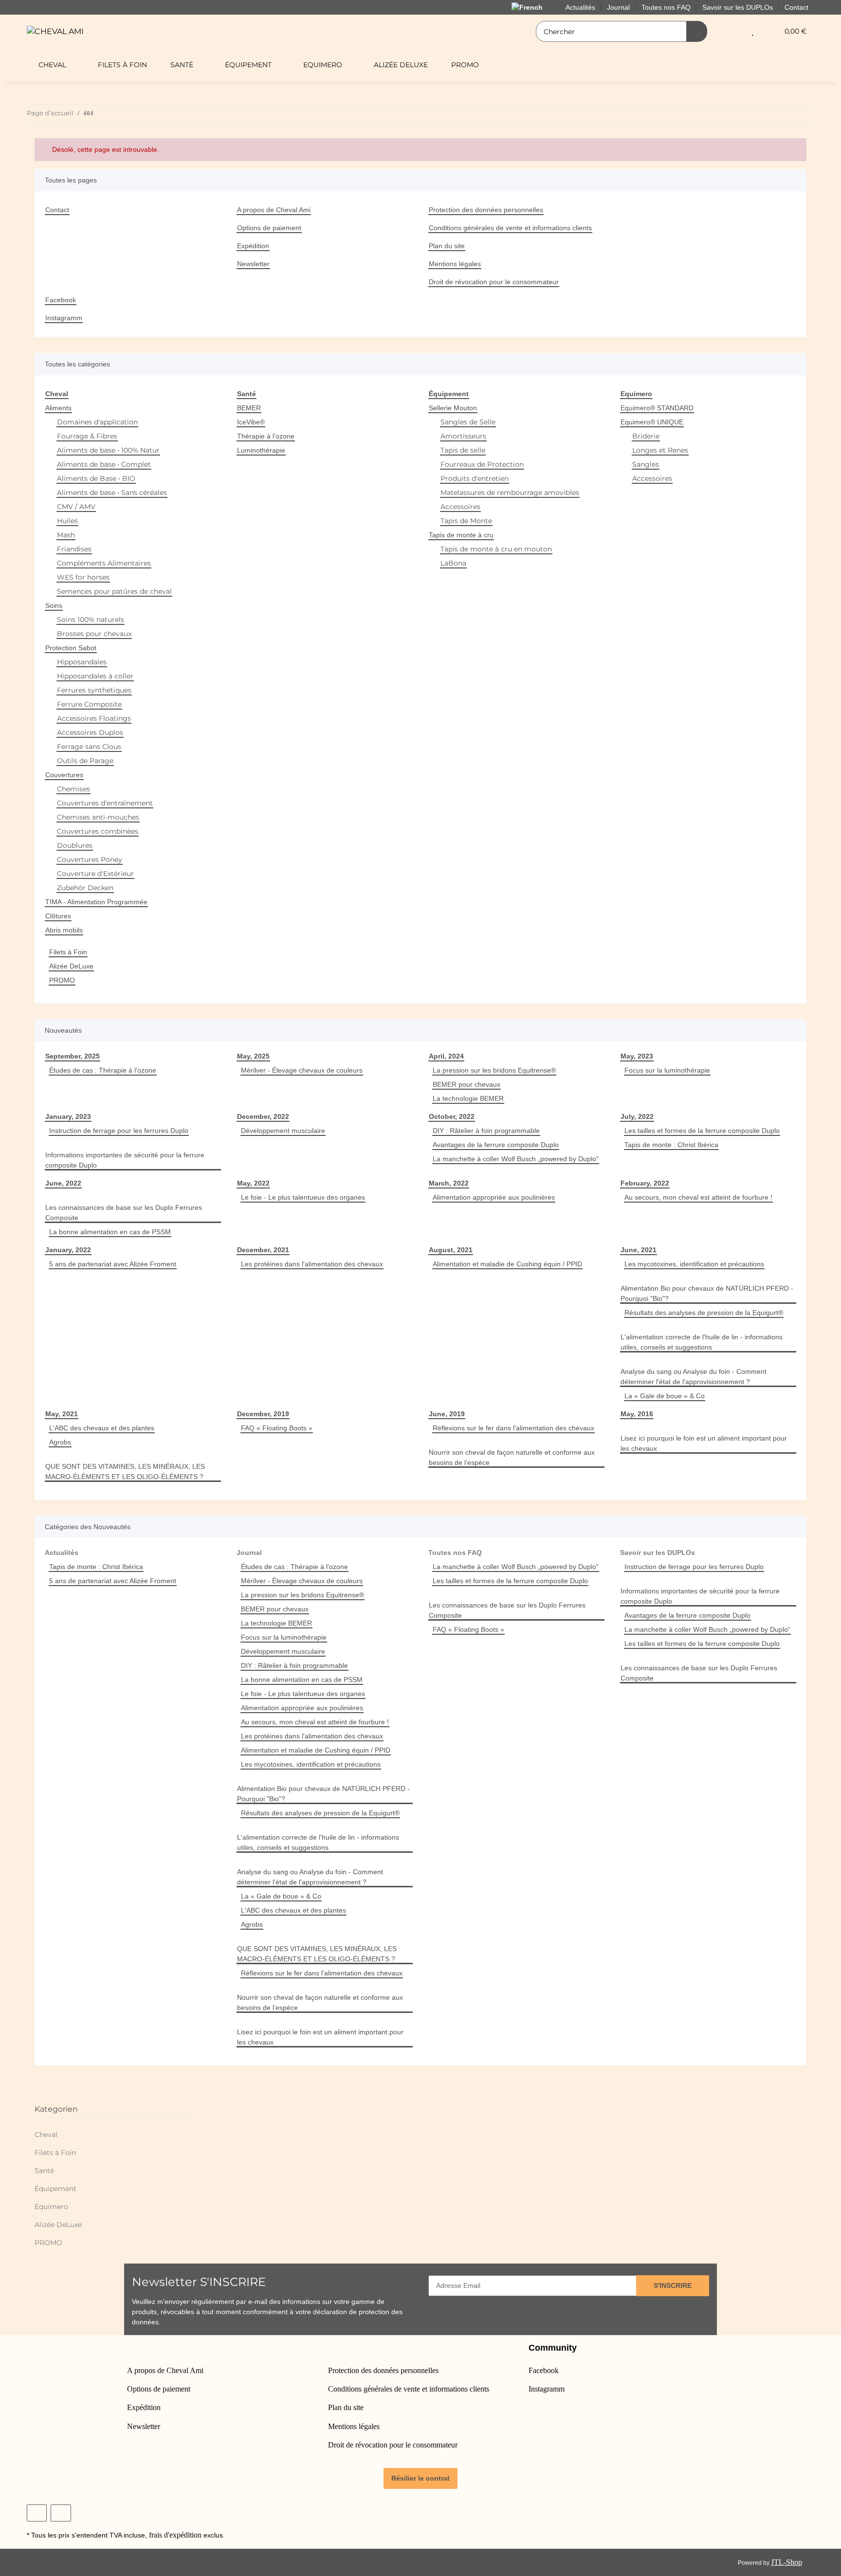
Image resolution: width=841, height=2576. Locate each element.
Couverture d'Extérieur (95, 874)
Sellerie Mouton (453, 408)
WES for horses (83, 577)
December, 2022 (263, 1116)
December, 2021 (263, 1250)
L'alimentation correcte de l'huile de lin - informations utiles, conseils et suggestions (702, 1342)
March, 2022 (449, 1183)
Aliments (58, 408)
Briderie (646, 436)
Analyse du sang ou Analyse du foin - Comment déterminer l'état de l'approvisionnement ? (694, 1377)
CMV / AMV (76, 507)
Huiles (67, 521)
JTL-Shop (786, 2562)
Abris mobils (64, 930)
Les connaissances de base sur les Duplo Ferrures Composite (124, 1213)
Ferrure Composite (89, 704)
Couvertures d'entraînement (105, 803)
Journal (249, 1553)
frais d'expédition (175, 2535)
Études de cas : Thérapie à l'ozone (103, 1070)
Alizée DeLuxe (71, 966)
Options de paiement (269, 228)
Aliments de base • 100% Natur (108, 450)
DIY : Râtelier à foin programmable (486, 1131)
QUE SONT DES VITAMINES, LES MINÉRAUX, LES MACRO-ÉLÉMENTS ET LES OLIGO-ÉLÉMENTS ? (125, 1471)
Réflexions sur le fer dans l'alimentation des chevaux (513, 1428)
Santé (44, 2171)
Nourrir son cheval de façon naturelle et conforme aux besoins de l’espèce (512, 1457)
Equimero (51, 2207)
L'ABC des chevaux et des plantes (102, 1428)
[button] (733, 31)
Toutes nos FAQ (455, 1553)
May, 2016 (637, 1414)
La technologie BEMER (468, 1098)
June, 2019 (447, 1414)
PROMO (62, 980)
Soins (54, 605)
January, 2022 (68, 1250)
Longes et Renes (660, 450)
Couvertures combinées (98, 831)
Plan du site (447, 246)
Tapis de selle (463, 450)
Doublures (75, 845)
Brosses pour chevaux (94, 634)
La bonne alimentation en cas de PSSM (110, 1232)
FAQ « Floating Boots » (277, 1428)
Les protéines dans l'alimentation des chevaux (312, 1264)
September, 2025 (73, 1056)
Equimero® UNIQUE (652, 422)
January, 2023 (68, 1116)
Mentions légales (455, 264)
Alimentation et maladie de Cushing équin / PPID (507, 1264)
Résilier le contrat (420, 2478)
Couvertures (64, 775)
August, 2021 (451, 1250)
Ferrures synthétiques (94, 690)
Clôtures (58, 916)
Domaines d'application (97, 422)
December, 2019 (263, 1414)
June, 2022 (63, 1183)
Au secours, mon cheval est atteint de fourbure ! (698, 1197)
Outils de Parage (85, 761)
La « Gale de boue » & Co (665, 1396)
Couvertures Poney (90, 859)
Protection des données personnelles (486, 210)
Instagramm (64, 318)
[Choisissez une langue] (533, 7)
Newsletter (253, 264)
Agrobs (60, 1442)
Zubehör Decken (85, 888)
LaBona (453, 563)
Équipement (55, 2189)
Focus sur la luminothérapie (667, 1070)
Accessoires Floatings (94, 718)
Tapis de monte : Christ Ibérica (671, 1145)
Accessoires (460, 507)
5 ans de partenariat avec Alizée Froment (113, 1264)
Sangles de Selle (468, 422)
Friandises (74, 549)
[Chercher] (697, 31)
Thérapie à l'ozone (266, 436)
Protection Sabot (71, 648)
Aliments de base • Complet (104, 464)
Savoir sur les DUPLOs (658, 1553)
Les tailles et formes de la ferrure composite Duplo (702, 1131)
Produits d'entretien (475, 478)
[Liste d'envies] (753, 31)
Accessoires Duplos (90, 732)
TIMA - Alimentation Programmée (96, 902)
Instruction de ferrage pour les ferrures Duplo (119, 1131)
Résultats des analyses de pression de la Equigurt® (704, 1313)
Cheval (46, 2135)
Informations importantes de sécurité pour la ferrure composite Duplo (125, 1160)
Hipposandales (82, 662)
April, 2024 (446, 1056)
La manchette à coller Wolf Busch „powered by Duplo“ (516, 1159)
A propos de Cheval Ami (274, 210)
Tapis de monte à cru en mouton (496, 549)
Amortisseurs (463, 436)
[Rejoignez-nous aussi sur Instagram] (61, 2513)
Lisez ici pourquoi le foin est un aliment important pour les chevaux (704, 1443)
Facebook (61, 300)
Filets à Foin (68, 952)
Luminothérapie (261, 450)
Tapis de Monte (466, 521)
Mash (66, 535)
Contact (796, 7)
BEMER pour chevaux (466, 1084)
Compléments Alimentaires (104, 563)
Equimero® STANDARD (657, 408)
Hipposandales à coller (95, 676)
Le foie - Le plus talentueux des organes (303, 1197)
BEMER (249, 408)
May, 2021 (62, 1414)
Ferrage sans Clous (89, 747)
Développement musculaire (283, 1131)
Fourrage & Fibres (87, 436)
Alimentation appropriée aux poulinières (494, 1197)
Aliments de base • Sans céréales (112, 493)
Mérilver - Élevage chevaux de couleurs (302, 1070)
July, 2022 (637, 1116)
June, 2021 (639, 1250)
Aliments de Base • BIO (96, 478)
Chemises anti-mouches (98, 817)
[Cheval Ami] (55, 31)
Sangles (646, 464)
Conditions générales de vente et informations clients (510, 228)
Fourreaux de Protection (482, 464)
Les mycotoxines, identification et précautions (694, 1264)
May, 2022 (253, 1183)
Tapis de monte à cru (461, 535)
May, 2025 (253, 1056)
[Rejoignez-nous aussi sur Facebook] (37, 2513)
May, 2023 (637, 1056)
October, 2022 (452, 1116)
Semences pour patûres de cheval (114, 591)
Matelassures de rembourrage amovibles (510, 493)
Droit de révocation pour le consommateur (494, 282)
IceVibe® (251, 422)
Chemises (73, 789)
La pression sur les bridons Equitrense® (494, 1070)
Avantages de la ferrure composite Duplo (496, 1145)
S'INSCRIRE (673, 2285)
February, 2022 (645, 1183)
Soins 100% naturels (91, 620)
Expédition (253, 246)
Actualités (62, 1553)
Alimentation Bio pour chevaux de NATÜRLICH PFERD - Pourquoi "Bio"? (707, 1293)
